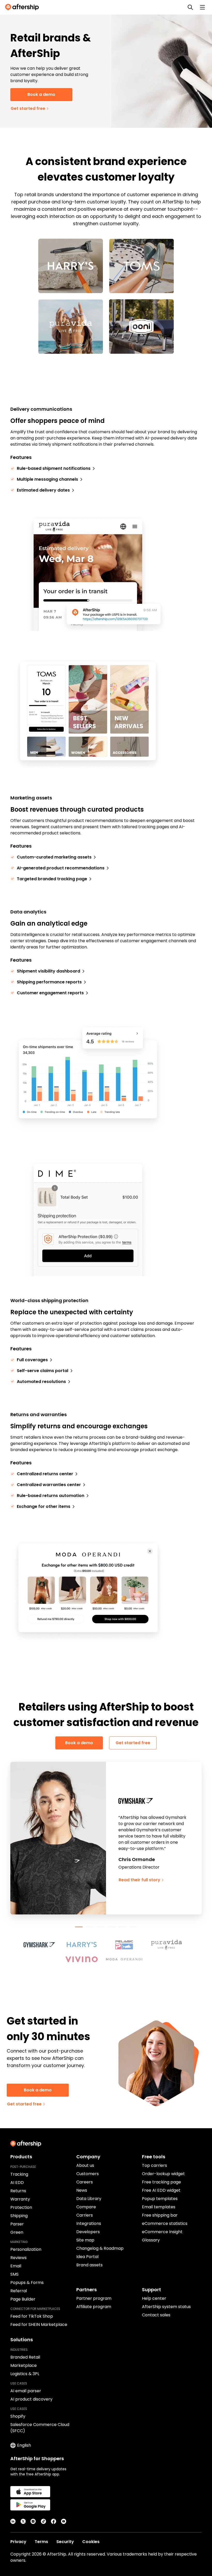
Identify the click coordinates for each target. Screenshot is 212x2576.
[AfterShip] (23, 7)
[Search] (190, 7)
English (24, 2445)
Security (65, 2542)
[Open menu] (202, 7)
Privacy (18, 2542)
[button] (42, 1945)
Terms (41, 2542)
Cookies (91, 2542)
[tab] (79, 1927)
